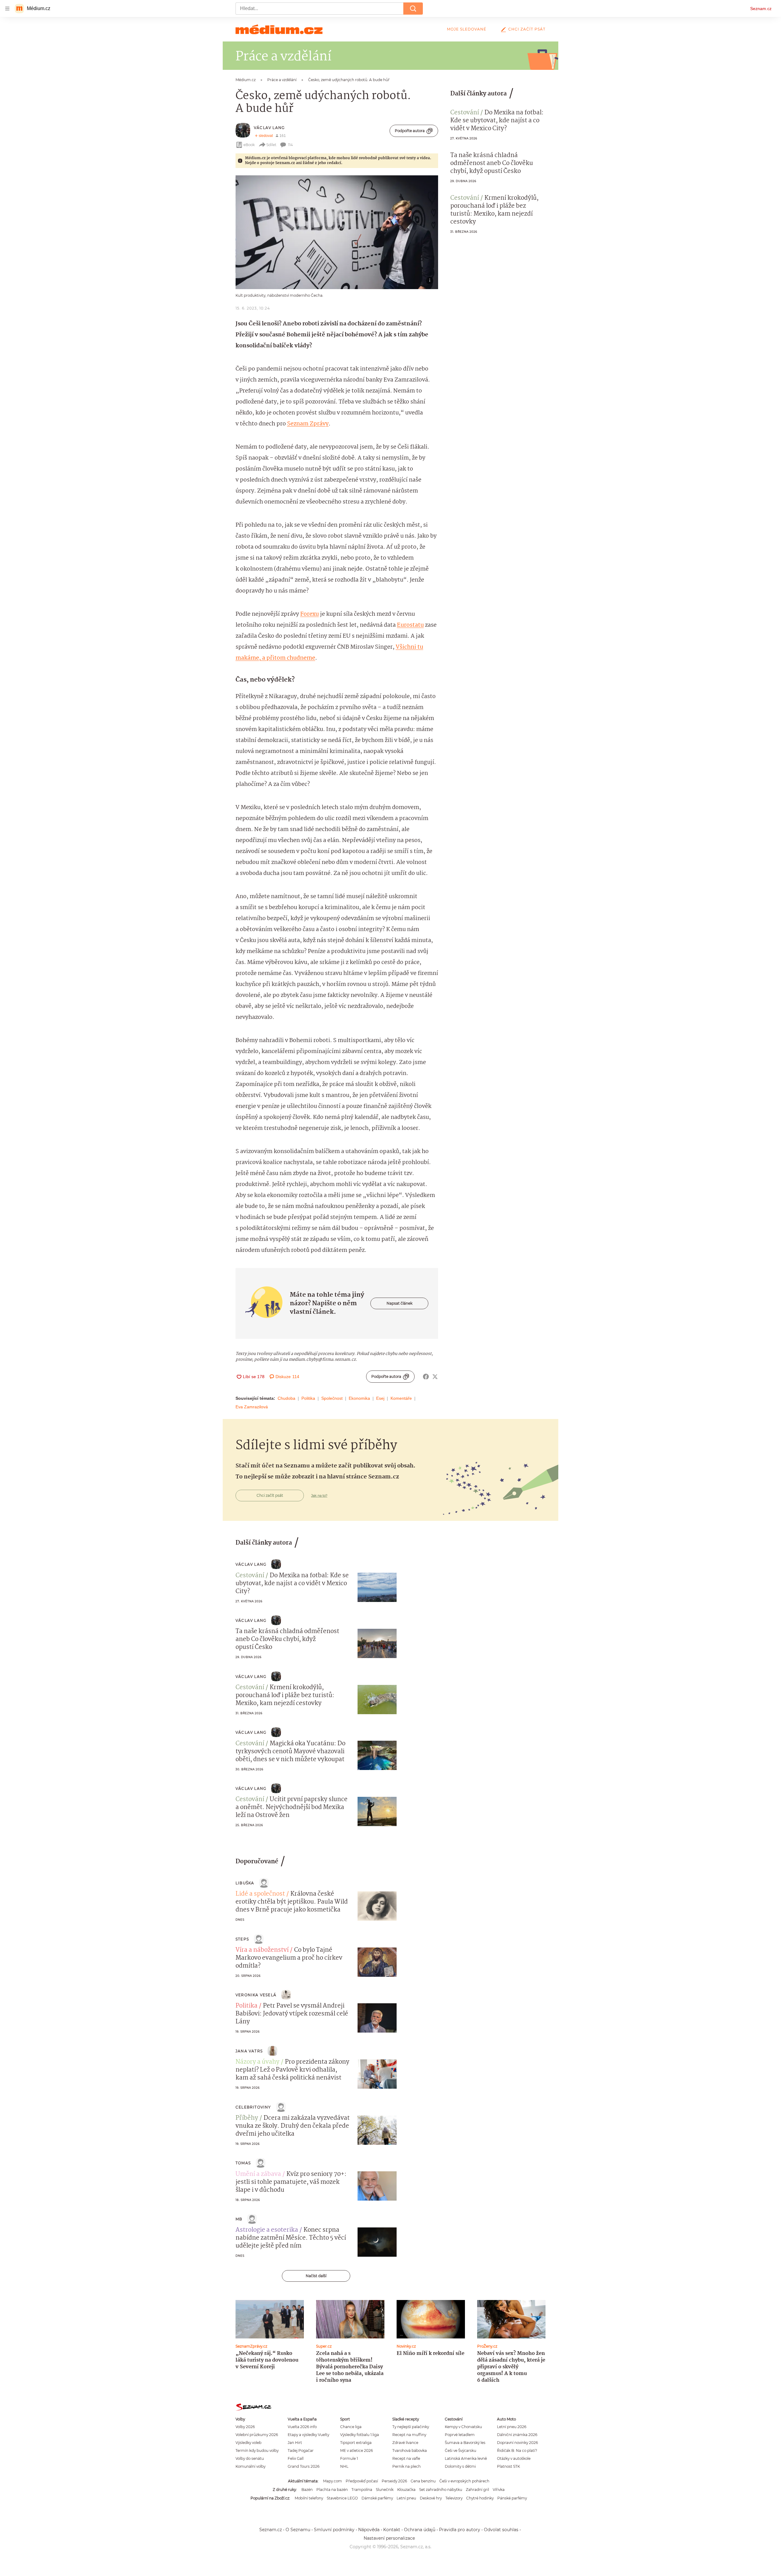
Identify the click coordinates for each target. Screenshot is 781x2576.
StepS (242, 1939)
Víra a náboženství (262, 1950)
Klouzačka (406, 2490)
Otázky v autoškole (514, 2458)
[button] (337, 232)
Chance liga (351, 2427)
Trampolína (362, 2490)
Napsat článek (399, 1303)
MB (239, 2219)
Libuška (245, 1883)
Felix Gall (296, 2458)
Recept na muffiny (409, 2435)
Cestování (465, 113)
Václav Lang (269, 128)
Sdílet (271, 145)
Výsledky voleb (248, 2443)
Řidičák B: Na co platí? (517, 2451)
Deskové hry (431, 2498)
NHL (344, 2466)
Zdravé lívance (405, 2443)
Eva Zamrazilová (252, 1407)
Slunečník (385, 2490)
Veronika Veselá (256, 1995)
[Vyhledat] (413, 9)
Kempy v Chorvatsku (463, 2427)
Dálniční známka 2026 (517, 2435)
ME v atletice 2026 (356, 2451)
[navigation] (7, 9)
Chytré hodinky (480, 2498)
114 (290, 145)
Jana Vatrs (249, 2051)
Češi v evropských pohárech (464, 2481)
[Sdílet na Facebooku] (426, 1377)
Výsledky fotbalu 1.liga (360, 2435)
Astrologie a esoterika (267, 2230)
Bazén (307, 2490)
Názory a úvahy (257, 2062)
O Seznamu (298, 2530)
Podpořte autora (410, 131)
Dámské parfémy (377, 2498)
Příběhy (247, 2118)
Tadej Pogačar (301, 2451)
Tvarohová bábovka (410, 2451)
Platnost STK (508, 2466)
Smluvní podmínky (334, 2530)
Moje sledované (467, 29)
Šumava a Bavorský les (465, 2443)
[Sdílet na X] (435, 1377)
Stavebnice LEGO (342, 2498)
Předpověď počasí (362, 2481)
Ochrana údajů (420, 2530)
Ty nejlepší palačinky (411, 2427)
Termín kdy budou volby (257, 2451)
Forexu (310, 614)
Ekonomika (359, 1398)
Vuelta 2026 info (302, 2427)
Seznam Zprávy (308, 424)
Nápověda (369, 2530)
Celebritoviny (253, 2107)
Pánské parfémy (512, 2498)
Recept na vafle (406, 2458)
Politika (308, 1398)
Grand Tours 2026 (304, 2466)
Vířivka (499, 2490)
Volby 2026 (245, 2427)
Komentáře (401, 1398)
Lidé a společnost (260, 1894)
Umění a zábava (258, 2174)
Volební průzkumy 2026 (257, 2435)
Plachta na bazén (332, 2490)
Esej (380, 1398)
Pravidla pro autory (460, 2530)
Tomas (243, 2163)
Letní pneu (406, 2498)
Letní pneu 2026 (512, 2427)
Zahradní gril (477, 2490)
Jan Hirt (295, 2443)
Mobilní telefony (309, 2498)
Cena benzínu (423, 2481)
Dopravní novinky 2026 (517, 2443)
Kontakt (392, 2530)
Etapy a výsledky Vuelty (308, 2435)
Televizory (454, 2498)
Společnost (332, 1398)
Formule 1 (349, 2458)
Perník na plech (407, 2466)
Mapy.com (333, 2481)
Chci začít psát (527, 29)
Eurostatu (410, 625)
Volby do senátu (250, 2458)
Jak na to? (319, 1496)
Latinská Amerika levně (466, 2458)
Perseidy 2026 (394, 2481)
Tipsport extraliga (356, 2443)
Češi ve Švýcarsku (461, 2451)
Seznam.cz (761, 9)
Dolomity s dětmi (460, 2466)
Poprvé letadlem (460, 2435)
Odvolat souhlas (501, 2530)
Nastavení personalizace (389, 2538)
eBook (249, 145)
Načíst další (316, 2276)
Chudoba (286, 1398)
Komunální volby (250, 2466)
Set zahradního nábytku (441, 2490)
